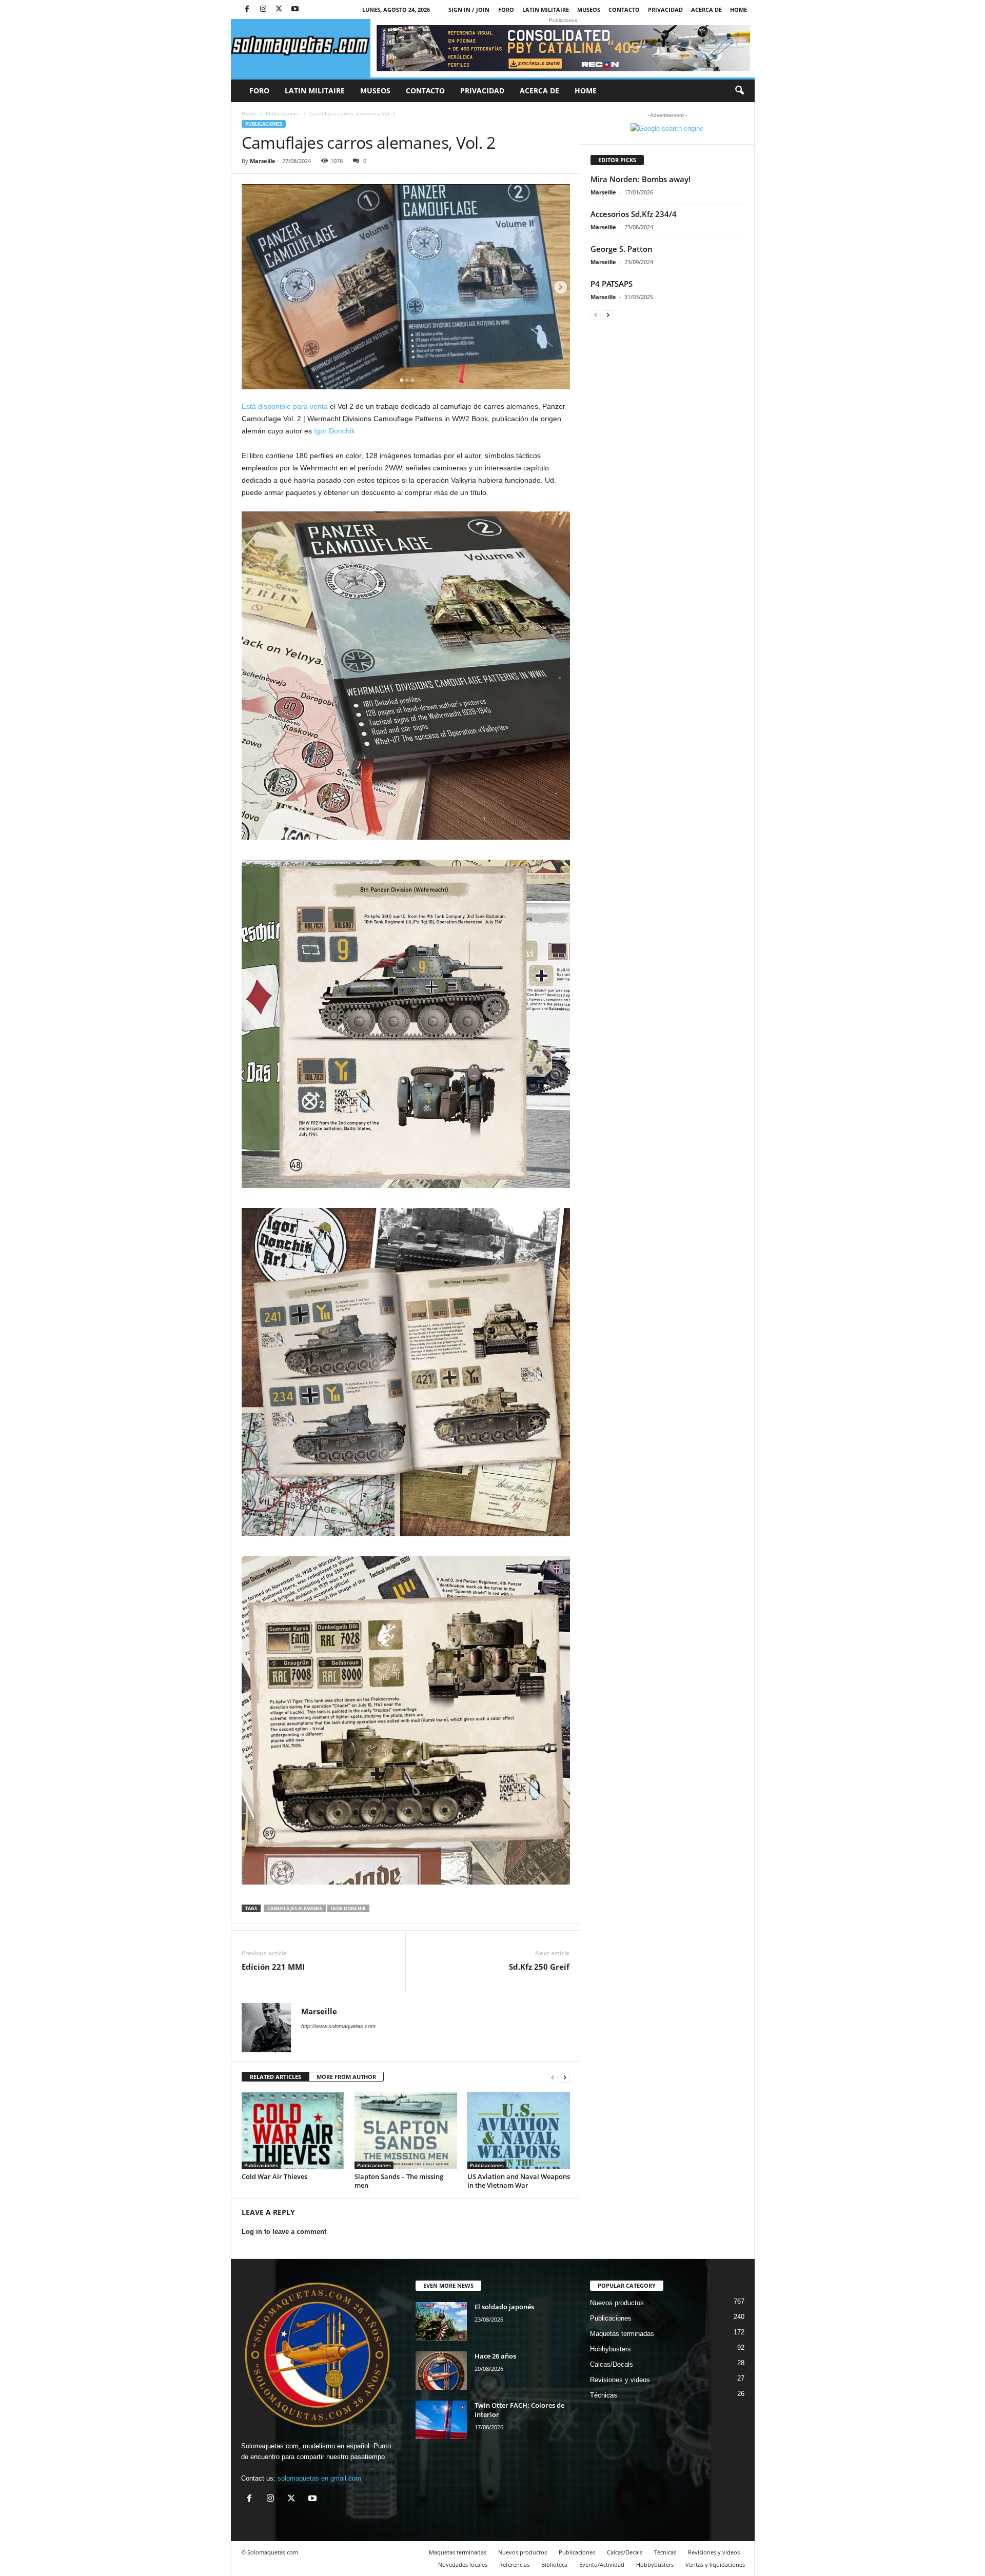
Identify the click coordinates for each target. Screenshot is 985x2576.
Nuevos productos (617, 2303)
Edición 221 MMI (273, 1967)
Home (738, 9)
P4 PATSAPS (612, 284)
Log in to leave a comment (284, 2232)
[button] (739, 91)
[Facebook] (247, 9)
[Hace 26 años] (441, 2371)
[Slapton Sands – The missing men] (406, 2131)
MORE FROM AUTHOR (346, 2077)
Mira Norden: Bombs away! (641, 179)
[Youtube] (295, 9)
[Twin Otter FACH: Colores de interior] (441, 2420)
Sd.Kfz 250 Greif (539, 1967)
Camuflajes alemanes (295, 1908)
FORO (506, 9)
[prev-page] (553, 2077)
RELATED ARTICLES (275, 2077)
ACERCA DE (706, 9)
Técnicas (604, 2395)
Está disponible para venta (286, 406)
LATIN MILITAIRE (546, 9)
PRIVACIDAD (665, 9)
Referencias (514, 2564)
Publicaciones (283, 113)
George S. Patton (622, 249)
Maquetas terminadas (622, 2334)
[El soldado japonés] (441, 2321)
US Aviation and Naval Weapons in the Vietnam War (519, 2181)
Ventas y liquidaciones (715, 2564)
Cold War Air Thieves (274, 2176)
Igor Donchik (334, 431)
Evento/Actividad (602, 2564)
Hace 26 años (495, 2356)
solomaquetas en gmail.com (319, 2478)
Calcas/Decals (612, 2364)
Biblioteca (554, 2564)
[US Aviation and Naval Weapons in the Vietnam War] (519, 2131)
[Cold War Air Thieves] (293, 2131)
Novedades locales (463, 2564)
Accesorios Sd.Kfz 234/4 (634, 214)
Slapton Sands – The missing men (399, 2181)
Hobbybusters (610, 2349)
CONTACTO (624, 9)
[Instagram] (263, 9)
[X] (279, 9)
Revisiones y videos (620, 2380)
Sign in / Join (469, 9)
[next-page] (565, 2077)
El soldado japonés (504, 2307)
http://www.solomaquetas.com (338, 2026)
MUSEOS (589, 9)
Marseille (263, 161)
